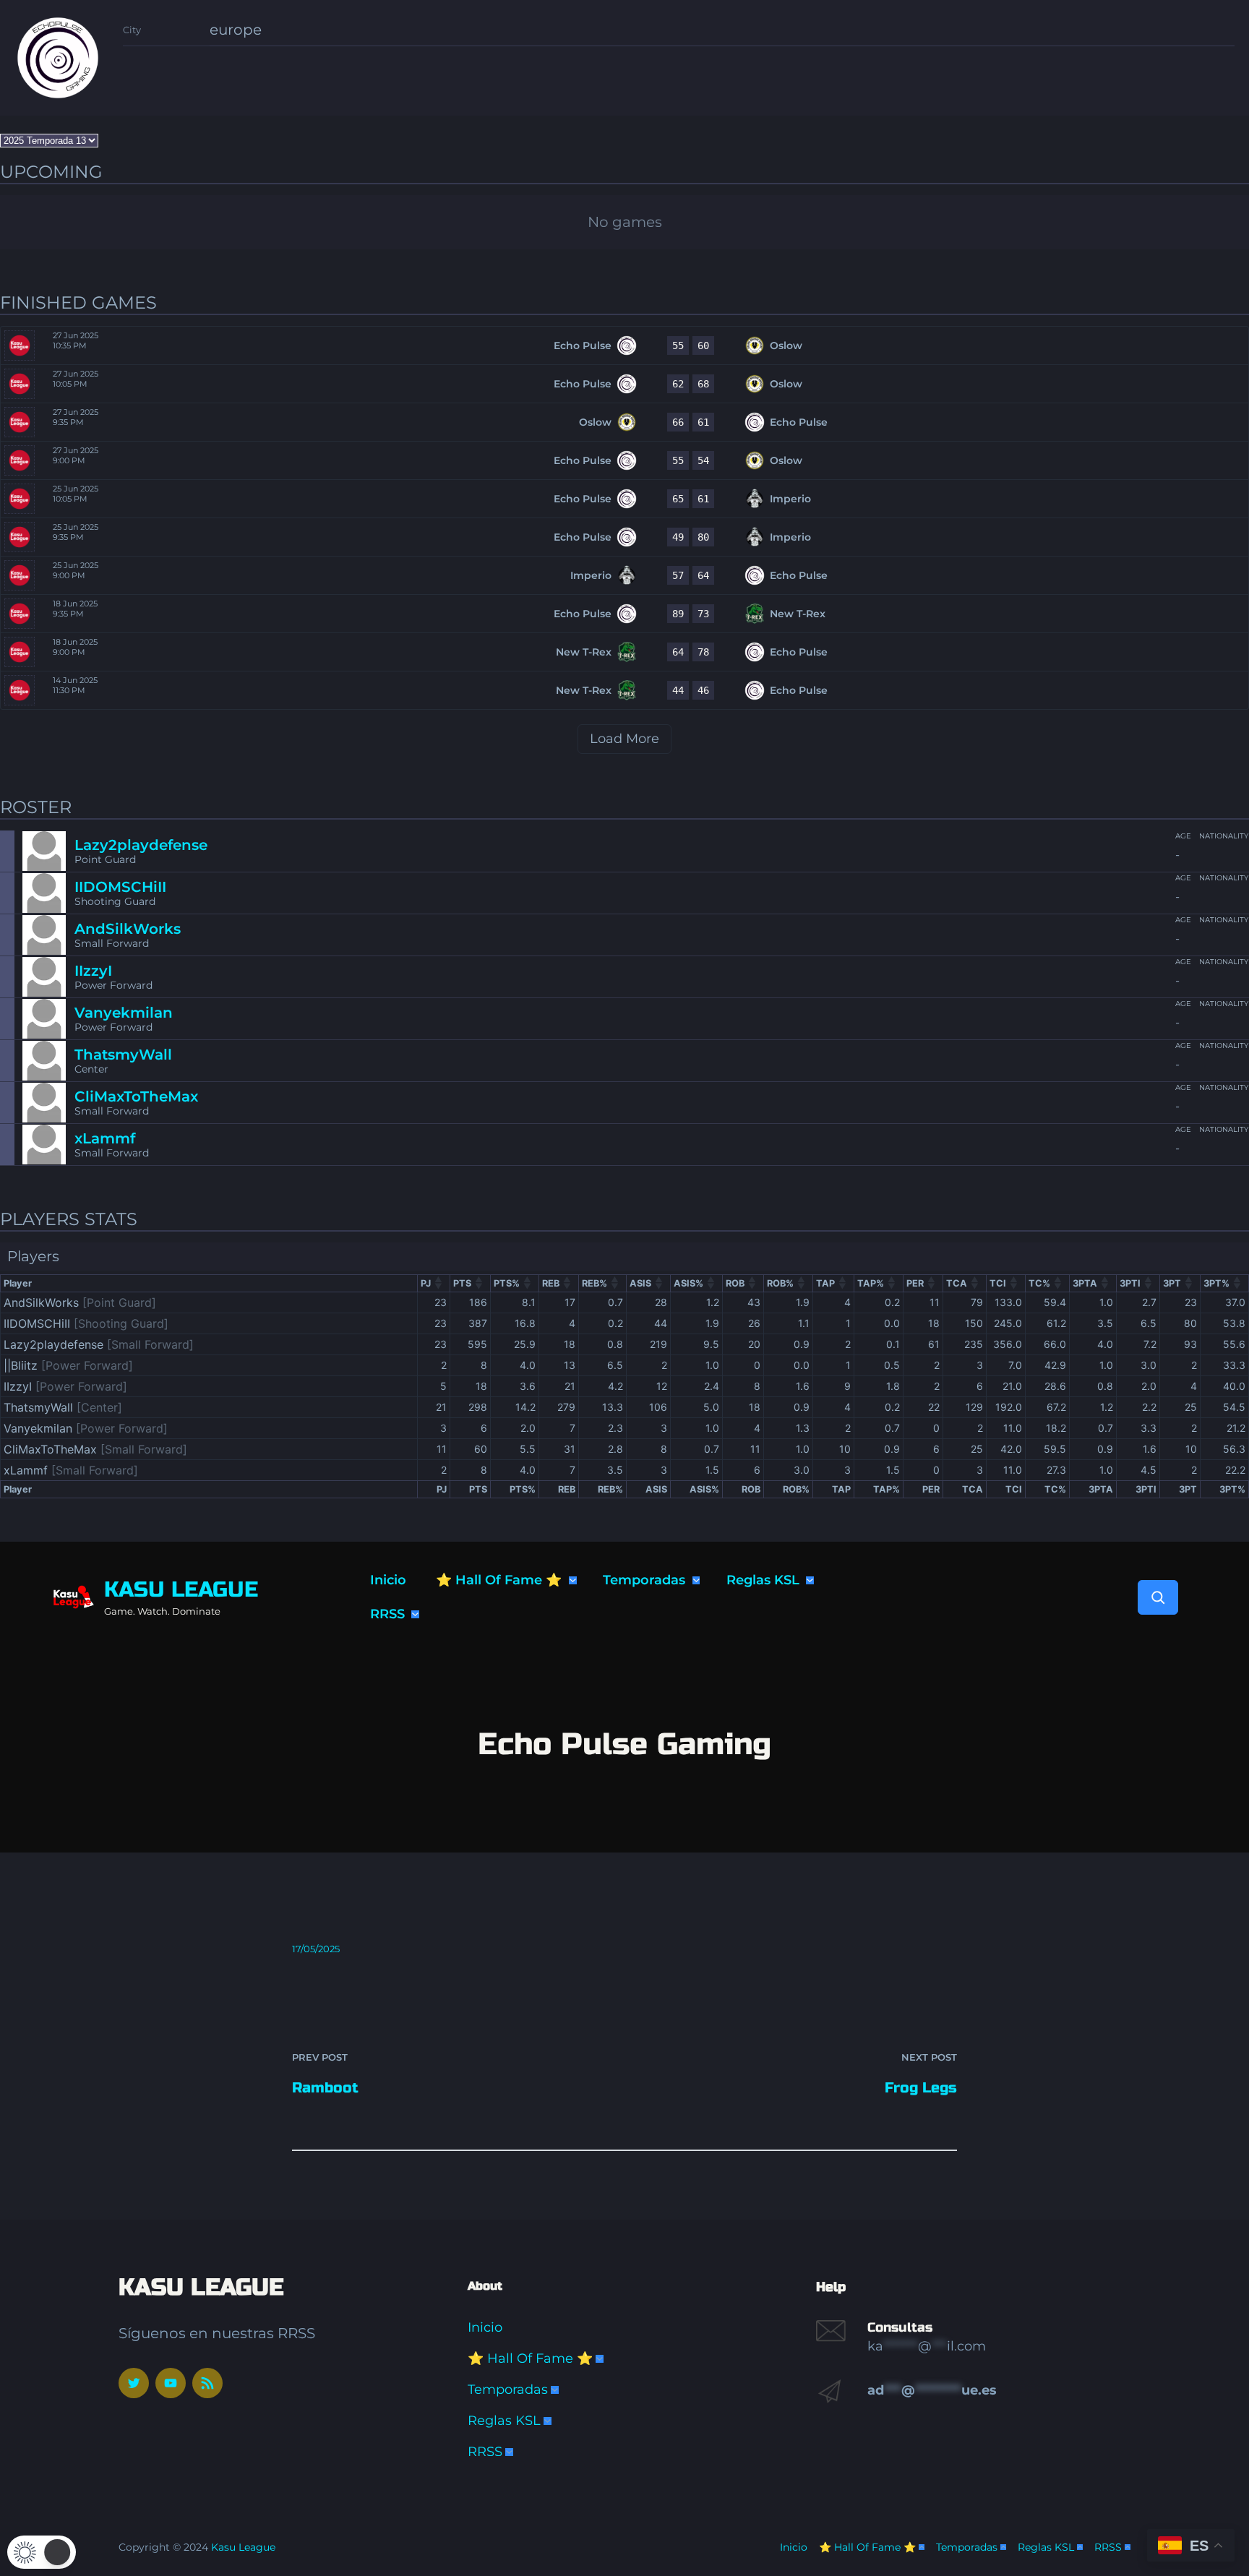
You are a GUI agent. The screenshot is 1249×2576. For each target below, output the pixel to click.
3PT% (1216, 1283)
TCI (998, 1283)
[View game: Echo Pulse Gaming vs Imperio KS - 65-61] (624, 499)
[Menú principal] (600, 2359)
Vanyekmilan (124, 1013)
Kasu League (181, 1589)
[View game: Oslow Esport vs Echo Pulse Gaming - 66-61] (624, 422)
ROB (735, 1283)
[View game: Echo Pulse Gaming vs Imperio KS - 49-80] (624, 537)
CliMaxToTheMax (136, 1096)
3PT (1172, 1283)
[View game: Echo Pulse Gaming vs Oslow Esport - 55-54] (624, 460)
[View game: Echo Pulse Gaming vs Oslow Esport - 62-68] (624, 384)
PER (915, 1283)
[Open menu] (573, 1580)
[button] (42, 2552)
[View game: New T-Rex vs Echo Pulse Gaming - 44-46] (624, 690)
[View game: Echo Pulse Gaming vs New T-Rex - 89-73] (624, 614)
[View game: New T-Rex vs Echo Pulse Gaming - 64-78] (624, 652)
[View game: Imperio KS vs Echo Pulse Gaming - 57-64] (624, 575)
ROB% (780, 1283)
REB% (595, 1283)
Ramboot (325, 2088)
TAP (825, 1283)
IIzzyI (93, 971)
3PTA (1085, 1283)
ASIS (640, 1283)
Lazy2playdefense (141, 845)
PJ (426, 1283)
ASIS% (688, 1283)
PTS (462, 1283)
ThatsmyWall (123, 1055)
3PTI (1130, 1283)
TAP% (871, 1283)
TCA (957, 1283)
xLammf (105, 1138)
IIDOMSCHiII (120, 887)
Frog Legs (921, 2088)
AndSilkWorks (128, 929)
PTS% (507, 1283)
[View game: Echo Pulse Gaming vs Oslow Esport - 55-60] (624, 345)
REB (551, 1283)
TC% (1039, 1283)
